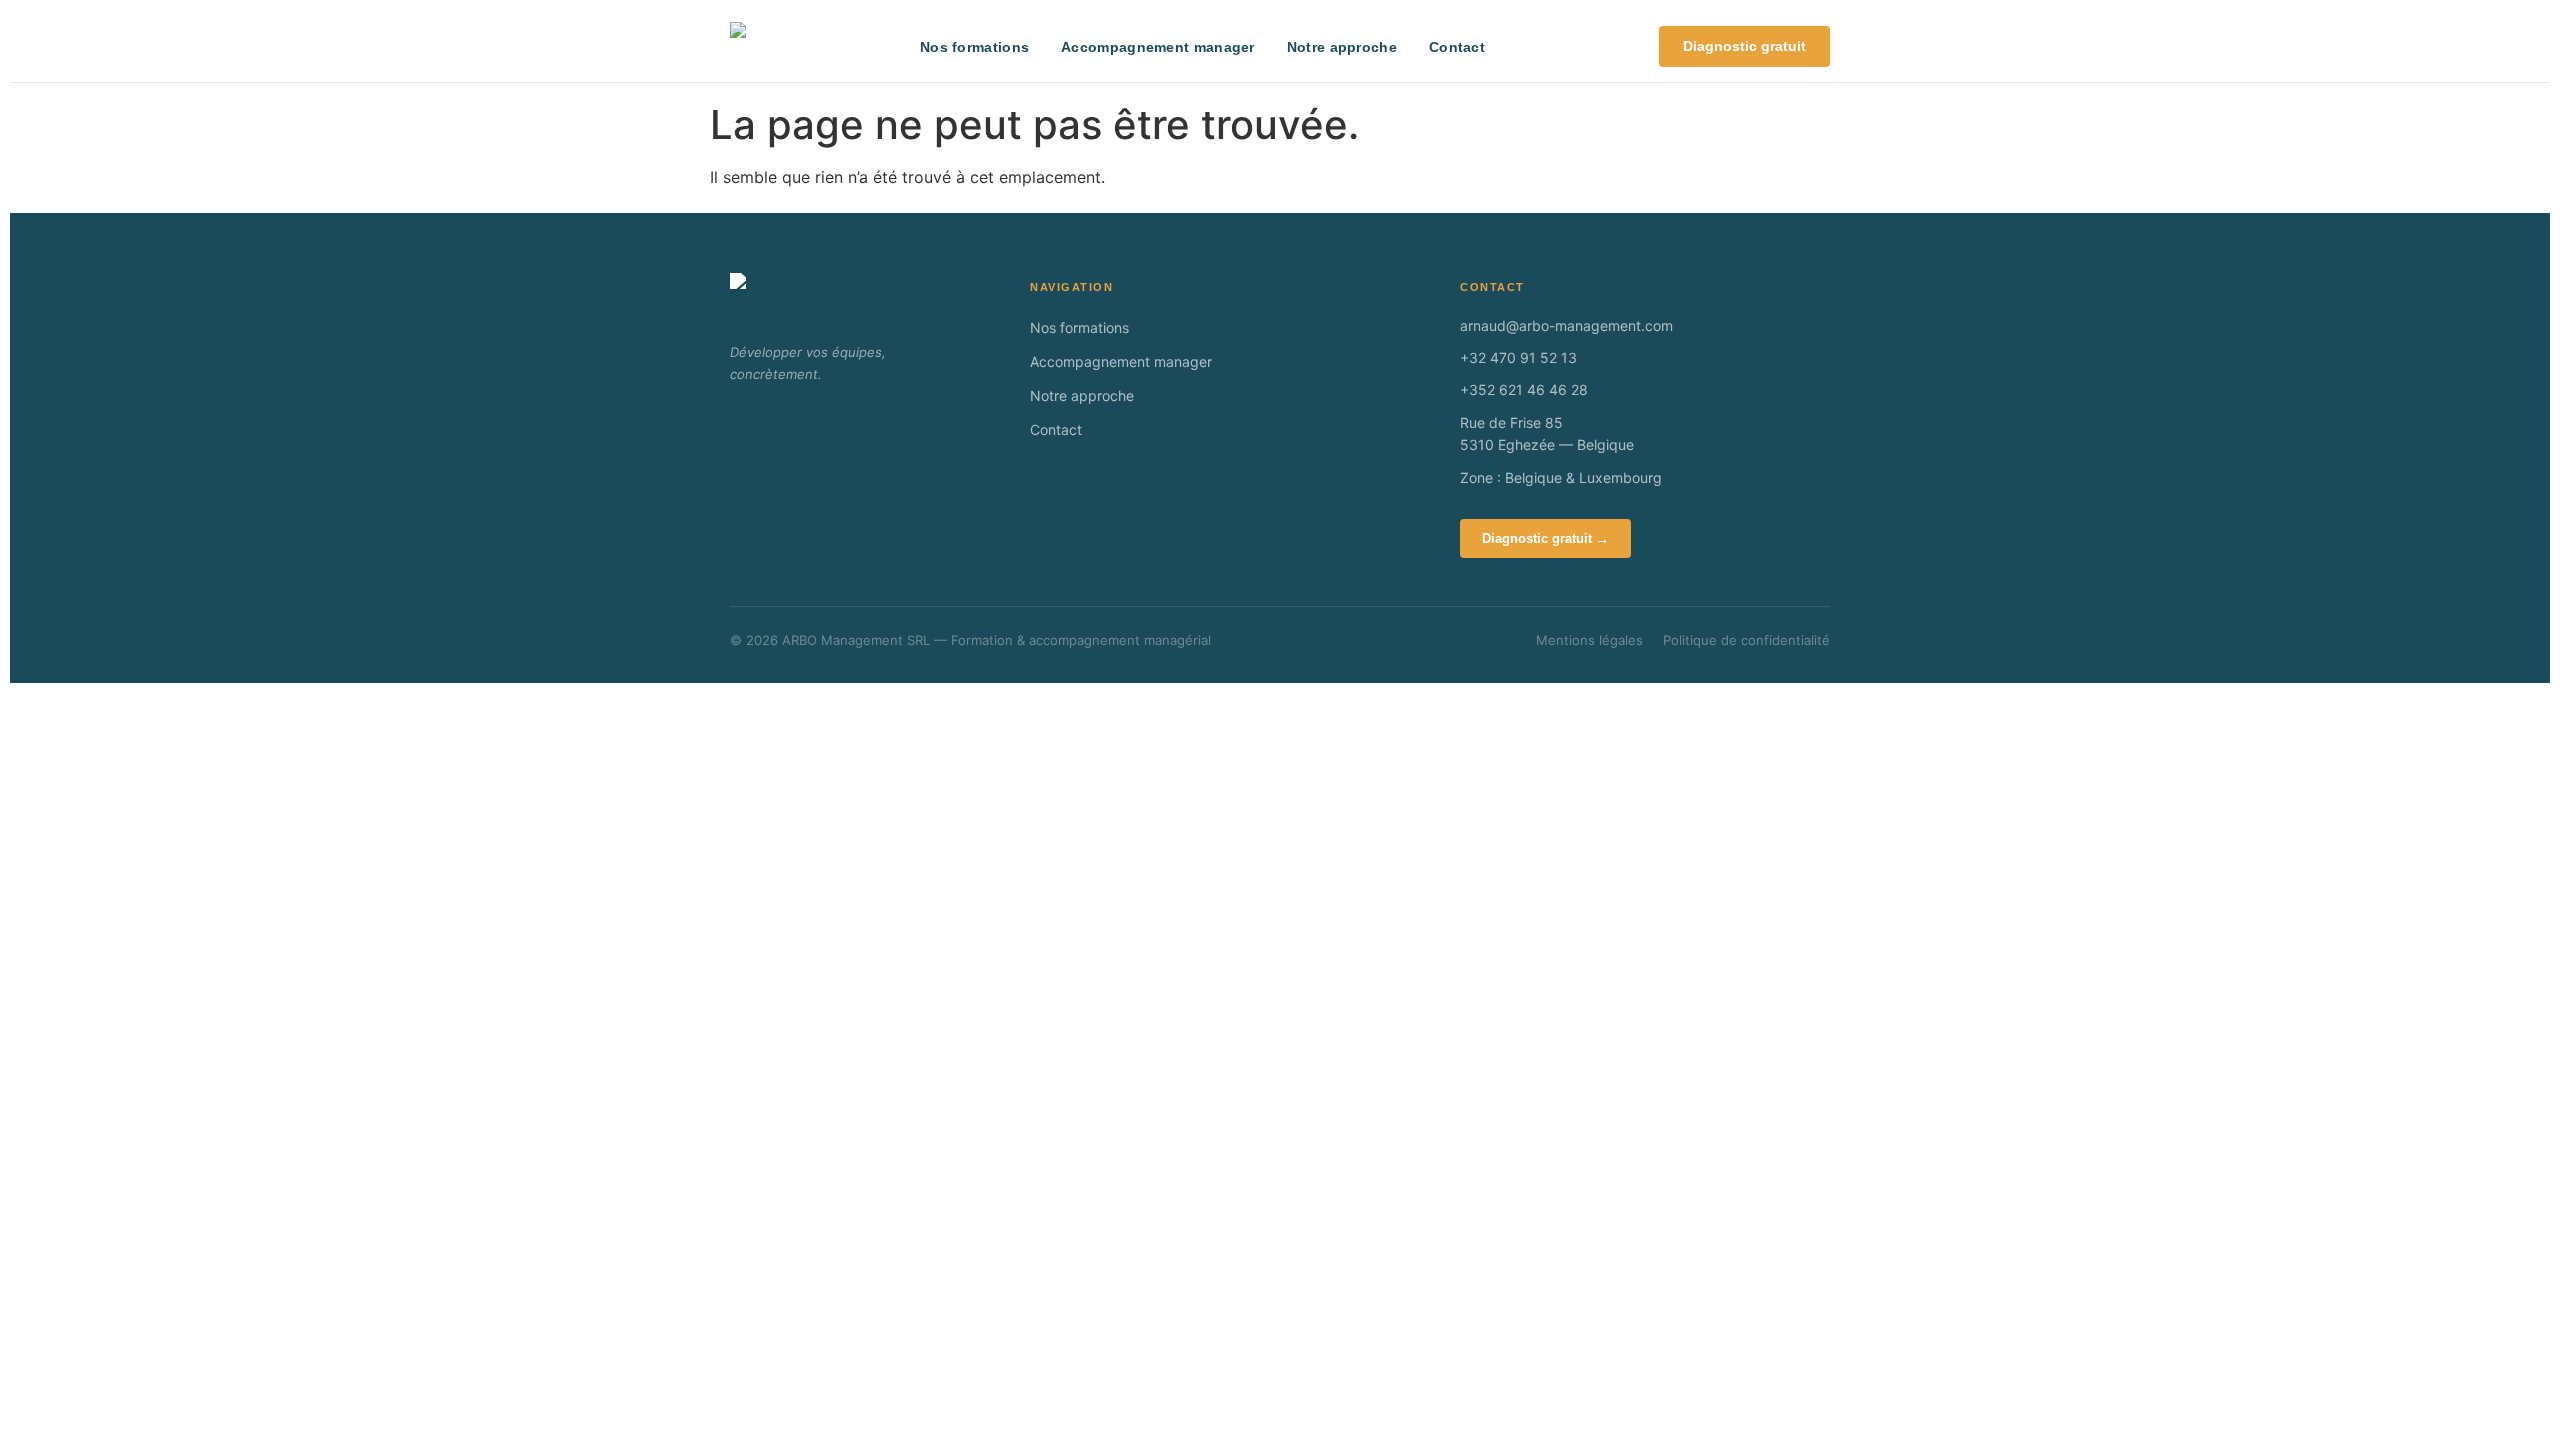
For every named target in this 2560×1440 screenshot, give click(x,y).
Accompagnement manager (1158, 47)
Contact (1457, 47)
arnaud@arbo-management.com (1566, 325)
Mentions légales (1589, 640)
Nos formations (974, 47)
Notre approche (1342, 47)
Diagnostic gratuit (1744, 46)
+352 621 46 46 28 (1524, 389)
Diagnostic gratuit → (1545, 538)
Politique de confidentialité (1746, 640)
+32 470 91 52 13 (1518, 357)
